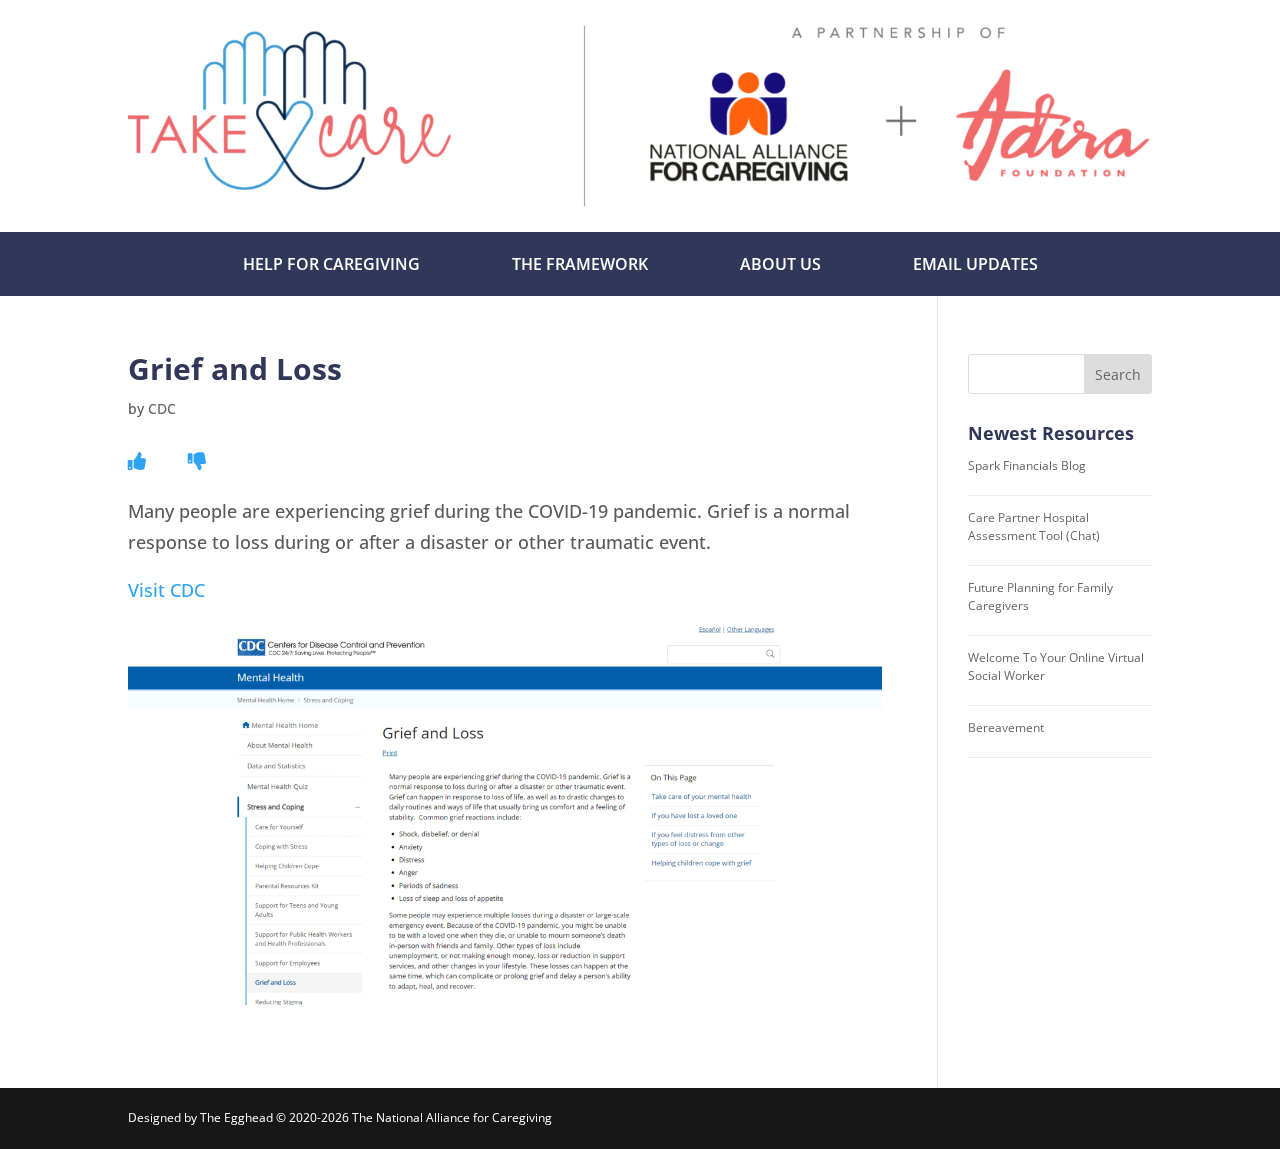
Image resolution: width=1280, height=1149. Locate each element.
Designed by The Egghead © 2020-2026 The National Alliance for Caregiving (340, 1117)
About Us (780, 264)
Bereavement (1006, 727)
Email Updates (975, 264)
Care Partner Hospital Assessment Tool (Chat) (1034, 526)
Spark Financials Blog (1027, 465)
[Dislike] (197, 461)
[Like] (137, 461)
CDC (162, 408)
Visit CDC (166, 590)
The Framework (580, 264)
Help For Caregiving (331, 264)
